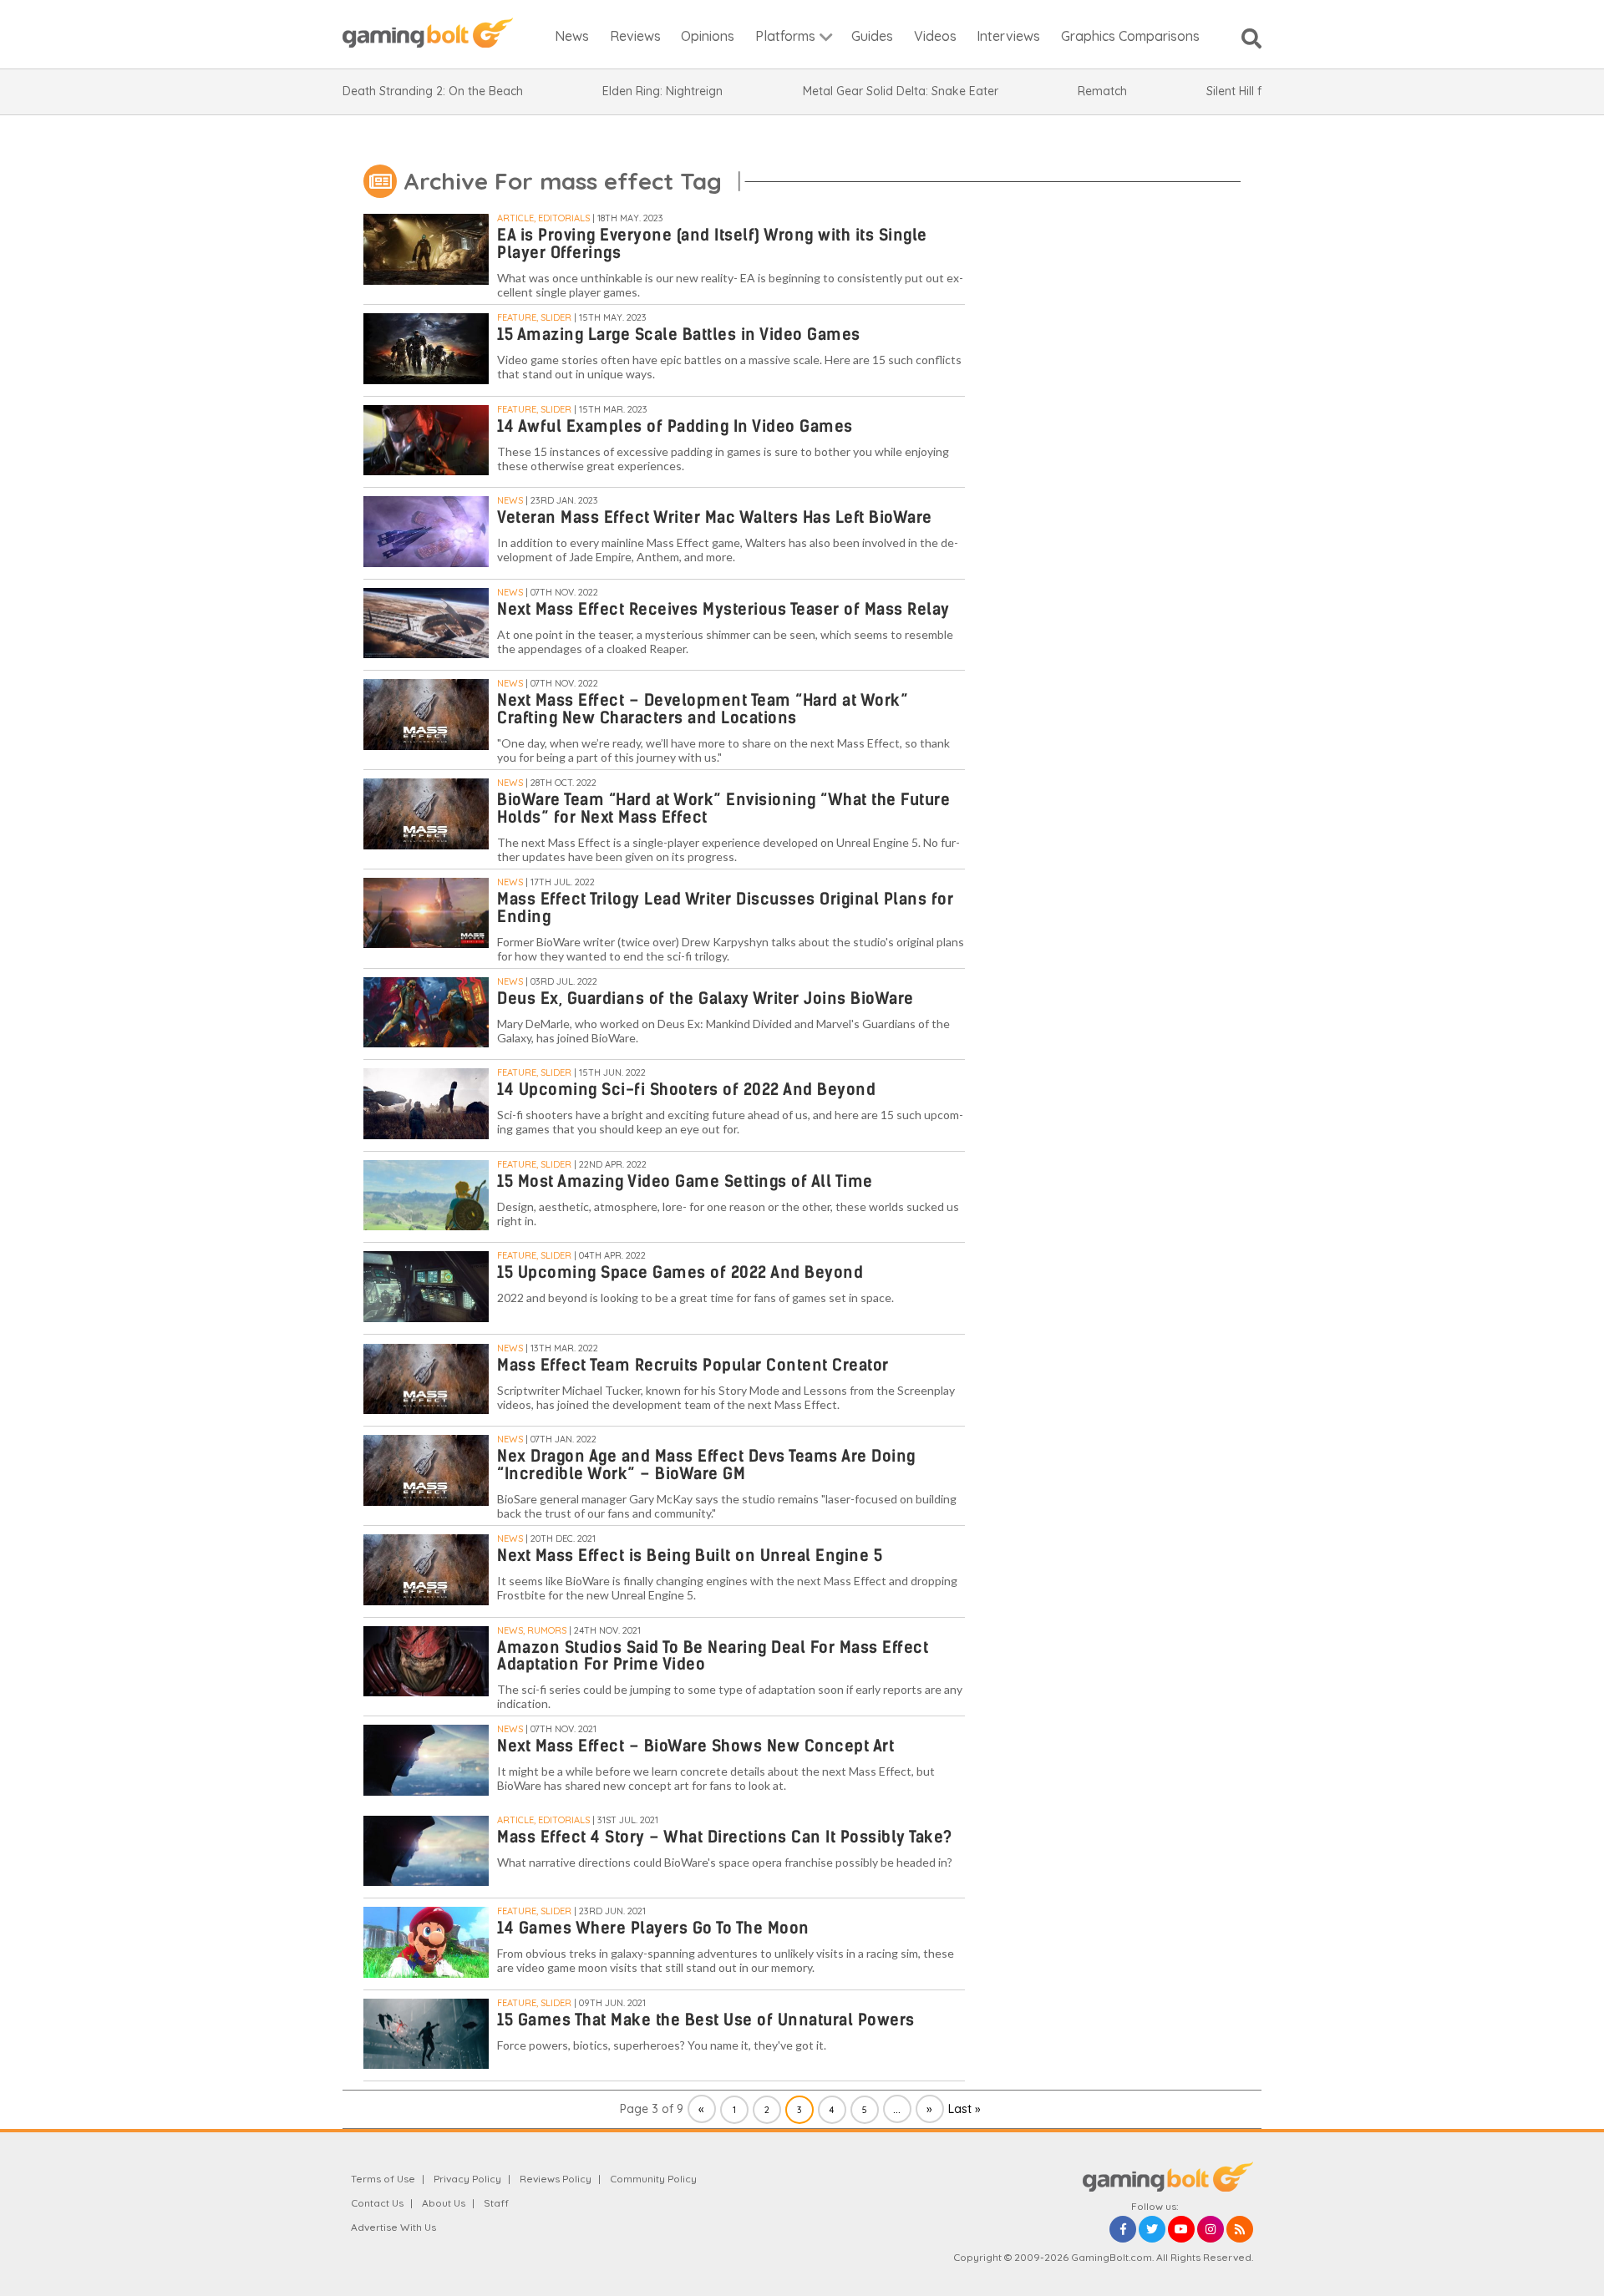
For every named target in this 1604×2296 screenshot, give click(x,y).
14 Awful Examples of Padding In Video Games (675, 426)
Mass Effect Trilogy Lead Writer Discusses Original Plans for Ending (725, 908)
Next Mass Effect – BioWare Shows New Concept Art (695, 1746)
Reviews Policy (556, 2179)
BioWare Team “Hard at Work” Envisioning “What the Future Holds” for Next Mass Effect (723, 808)
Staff (496, 2203)
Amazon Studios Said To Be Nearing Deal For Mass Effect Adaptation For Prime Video (713, 1656)
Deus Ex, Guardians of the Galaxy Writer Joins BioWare (706, 998)
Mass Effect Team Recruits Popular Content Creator (693, 1365)
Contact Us (377, 2203)
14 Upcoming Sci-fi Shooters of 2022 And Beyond (686, 1090)
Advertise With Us (393, 2227)
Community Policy (653, 2179)
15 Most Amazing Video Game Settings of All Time (685, 1181)
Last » (964, 2109)
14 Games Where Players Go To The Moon (653, 1928)
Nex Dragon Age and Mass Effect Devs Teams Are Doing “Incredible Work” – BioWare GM (706, 1465)
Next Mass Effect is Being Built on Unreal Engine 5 (690, 1556)
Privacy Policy (467, 2179)
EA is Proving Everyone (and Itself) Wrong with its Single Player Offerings (712, 244)
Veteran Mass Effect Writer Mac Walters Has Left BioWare (715, 517)
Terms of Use (383, 2179)
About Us (444, 2203)
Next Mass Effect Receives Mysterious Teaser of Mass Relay (723, 609)
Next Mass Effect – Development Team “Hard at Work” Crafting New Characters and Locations (703, 709)
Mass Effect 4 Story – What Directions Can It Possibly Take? (725, 1837)
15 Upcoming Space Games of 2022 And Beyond (680, 1272)
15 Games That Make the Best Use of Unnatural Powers (706, 2020)
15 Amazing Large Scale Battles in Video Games (679, 335)
